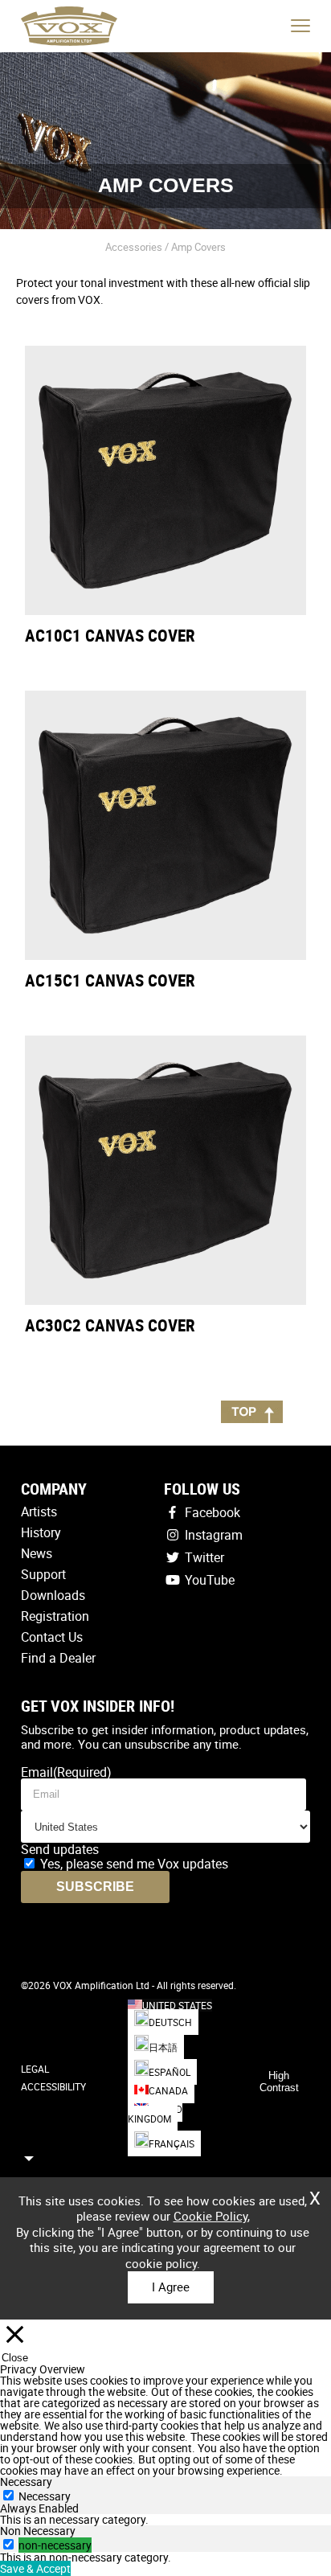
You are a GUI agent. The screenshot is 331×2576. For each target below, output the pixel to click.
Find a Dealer (58, 1658)
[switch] (8, 2544)
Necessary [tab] (26, 2482)
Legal (35, 2069)
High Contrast (279, 2082)
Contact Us (52, 1637)
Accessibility (53, 2086)
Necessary (45, 2496)
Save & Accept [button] (35, 2568)
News (37, 1553)
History (41, 1532)
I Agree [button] (171, 2287)
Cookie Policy (210, 2216)
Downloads (53, 1595)
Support (43, 1574)
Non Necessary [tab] (38, 2531)
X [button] (315, 2192)
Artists (39, 1512)
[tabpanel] (165, 2520)
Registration (55, 1616)
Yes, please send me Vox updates (134, 1864)
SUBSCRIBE (95, 1887)
